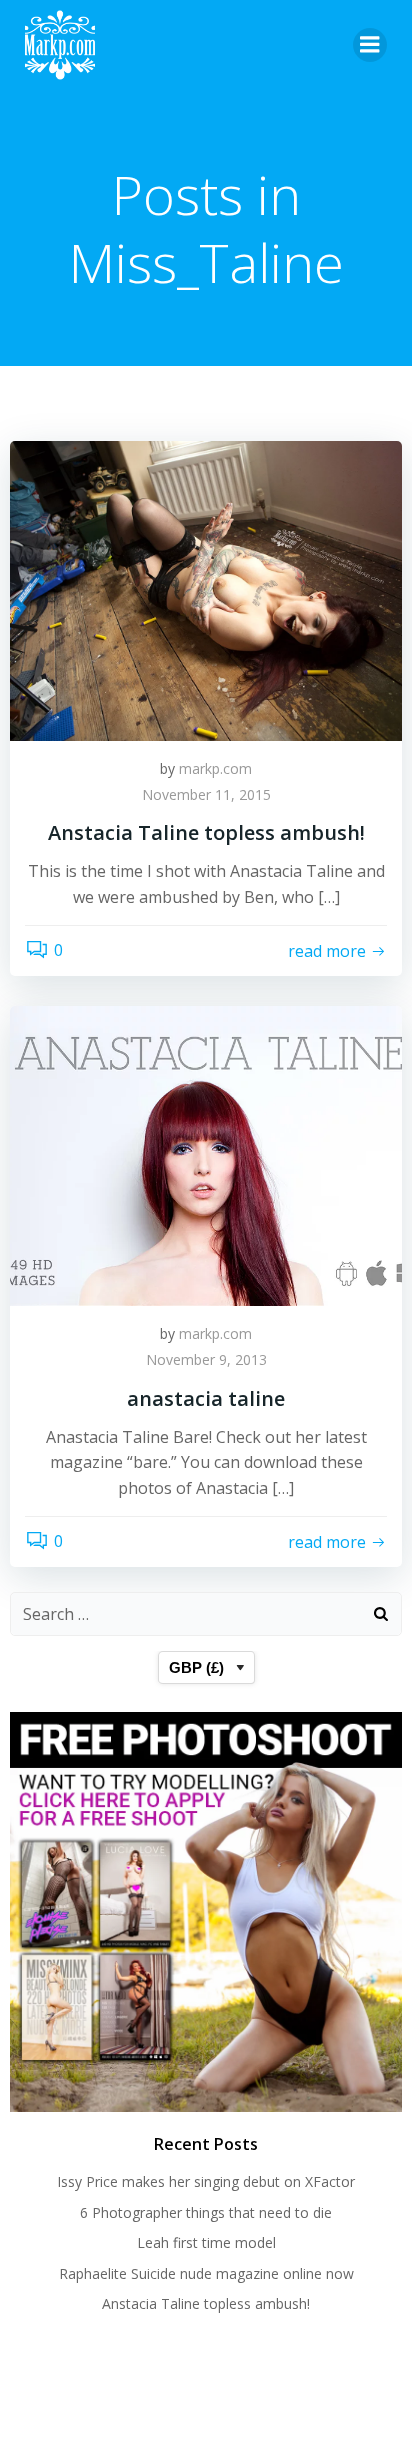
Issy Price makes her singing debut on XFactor (206, 2181)
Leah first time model (206, 2242)
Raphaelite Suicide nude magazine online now (206, 2273)
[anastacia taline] (206, 1155)
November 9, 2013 (206, 1359)
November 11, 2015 (206, 794)
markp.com (215, 768)
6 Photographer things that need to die (206, 2212)
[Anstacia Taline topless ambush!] (206, 589)
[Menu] (370, 45)
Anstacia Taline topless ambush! (206, 2303)
